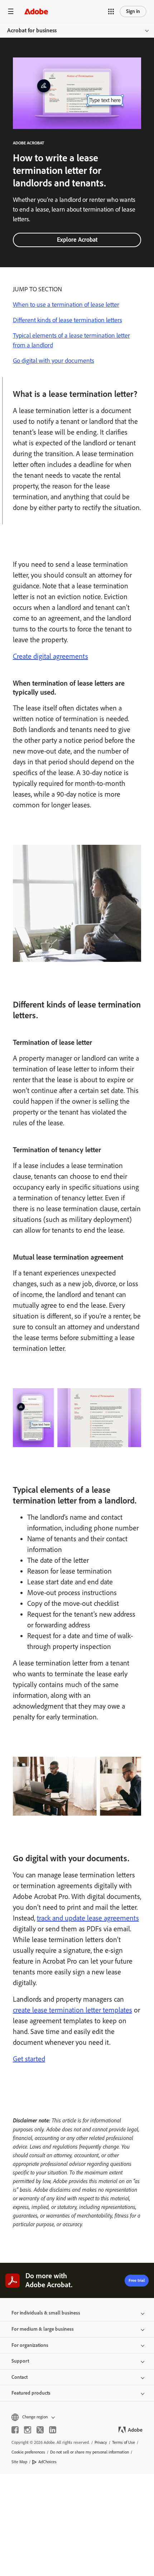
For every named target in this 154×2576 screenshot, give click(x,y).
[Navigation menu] (11, 11)
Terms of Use (124, 2442)
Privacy (101, 2442)
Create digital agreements (50, 656)
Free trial (137, 2280)
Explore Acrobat (77, 240)
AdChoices (47, 2462)
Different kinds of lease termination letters (68, 320)
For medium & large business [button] (43, 2329)
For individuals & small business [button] (46, 2313)
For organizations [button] (30, 2345)
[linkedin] (53, 2430)
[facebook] (15, 2430)
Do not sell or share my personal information (90, 2452)
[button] (111, 11)
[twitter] (40, 2430)
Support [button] (20, 2361)
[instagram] (28, 2430)
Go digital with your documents (54, 361)
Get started (29, 2059)
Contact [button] (20, 2377)
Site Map (19, 2462)
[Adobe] (36, 11)
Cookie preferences (28, 2452)
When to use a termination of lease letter (66, 305)
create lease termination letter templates (73, 2010)
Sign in (133, 11)
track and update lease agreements (88, 1918)
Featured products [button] (31, 2393)
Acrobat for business (32, 30)
